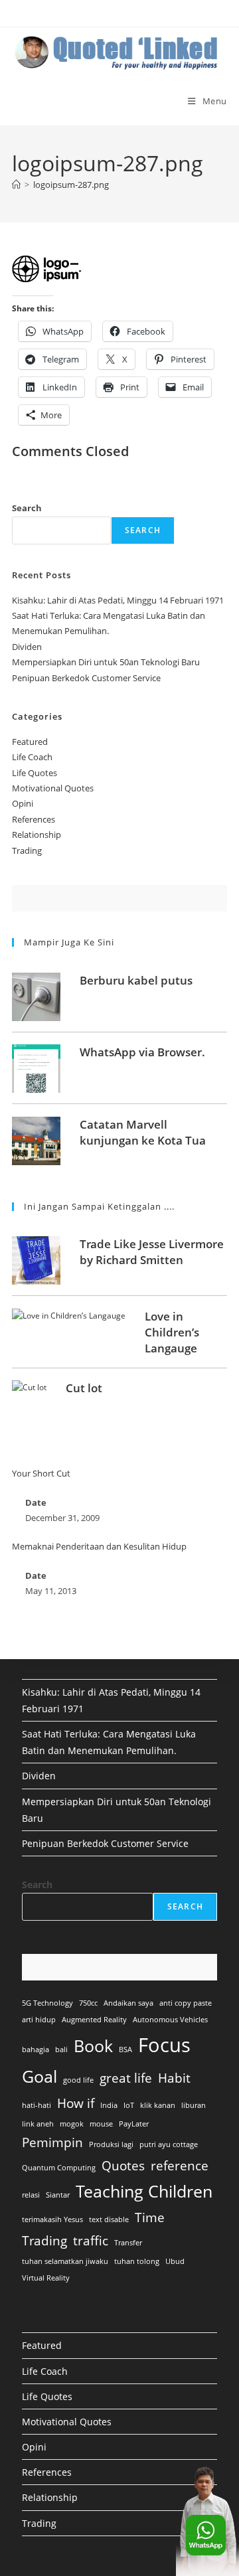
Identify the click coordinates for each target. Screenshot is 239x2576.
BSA (125, 2050)
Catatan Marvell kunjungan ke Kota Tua (143, 1132)
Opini (23, 803)
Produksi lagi (111, 2144)
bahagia (36, 2050)
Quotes (123, 2166)
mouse (101, 2124)
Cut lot (84, 1388)
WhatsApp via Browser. (142, 1052)
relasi (31, 2195)
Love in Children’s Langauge (172, 1332)
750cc (88, 2003)
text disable (109, 2219)
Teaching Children (144, 2191)
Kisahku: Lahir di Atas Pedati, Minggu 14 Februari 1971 (118, 600)
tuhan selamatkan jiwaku (65, 2261)
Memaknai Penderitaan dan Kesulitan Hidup (99, 1546)
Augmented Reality (94, 2020)
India (109, 2105)
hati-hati (37, 2105)
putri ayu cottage (169, 2144)
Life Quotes (35, 773)
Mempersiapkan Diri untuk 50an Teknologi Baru (106, 662)
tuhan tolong (137, 2261)
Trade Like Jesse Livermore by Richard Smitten (152, 1252)
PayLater (134, 2124)
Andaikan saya (128, 2003)
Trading (27, 850)
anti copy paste (186, 2003)
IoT (129, 2105)
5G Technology (47, 2003)
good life (78, 2080)
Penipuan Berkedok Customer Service (86, 678)
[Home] (16, 185)
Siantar (58, 2195)
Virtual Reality (46, 2278)
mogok (72, 2124)
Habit (174, 2078)
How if (76, 2103)
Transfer (128, 2243)
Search (27, 508)
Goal (40, 2076)
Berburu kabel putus (136, 980)
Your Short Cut (41, 1473)
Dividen (27, 647)
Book (93, 2046)
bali (61, 2050)
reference (180, 2166)
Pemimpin (52, 2142)
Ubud (175, 2261)
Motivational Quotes (53, 788)
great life (126, 2078)
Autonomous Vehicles (170, 2020)
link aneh (38, 2124)
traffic (91, 2241)
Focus (164, 2045)
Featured (30, 742)
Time (150, 2217)
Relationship (37, 835)
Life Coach (32, 757)
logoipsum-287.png (71, 185)
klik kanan (158, 2105)
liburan (194, 2105)
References (34, 819)
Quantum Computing (59, 2168)
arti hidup (39, 2020)
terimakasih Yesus (52, 2219)
